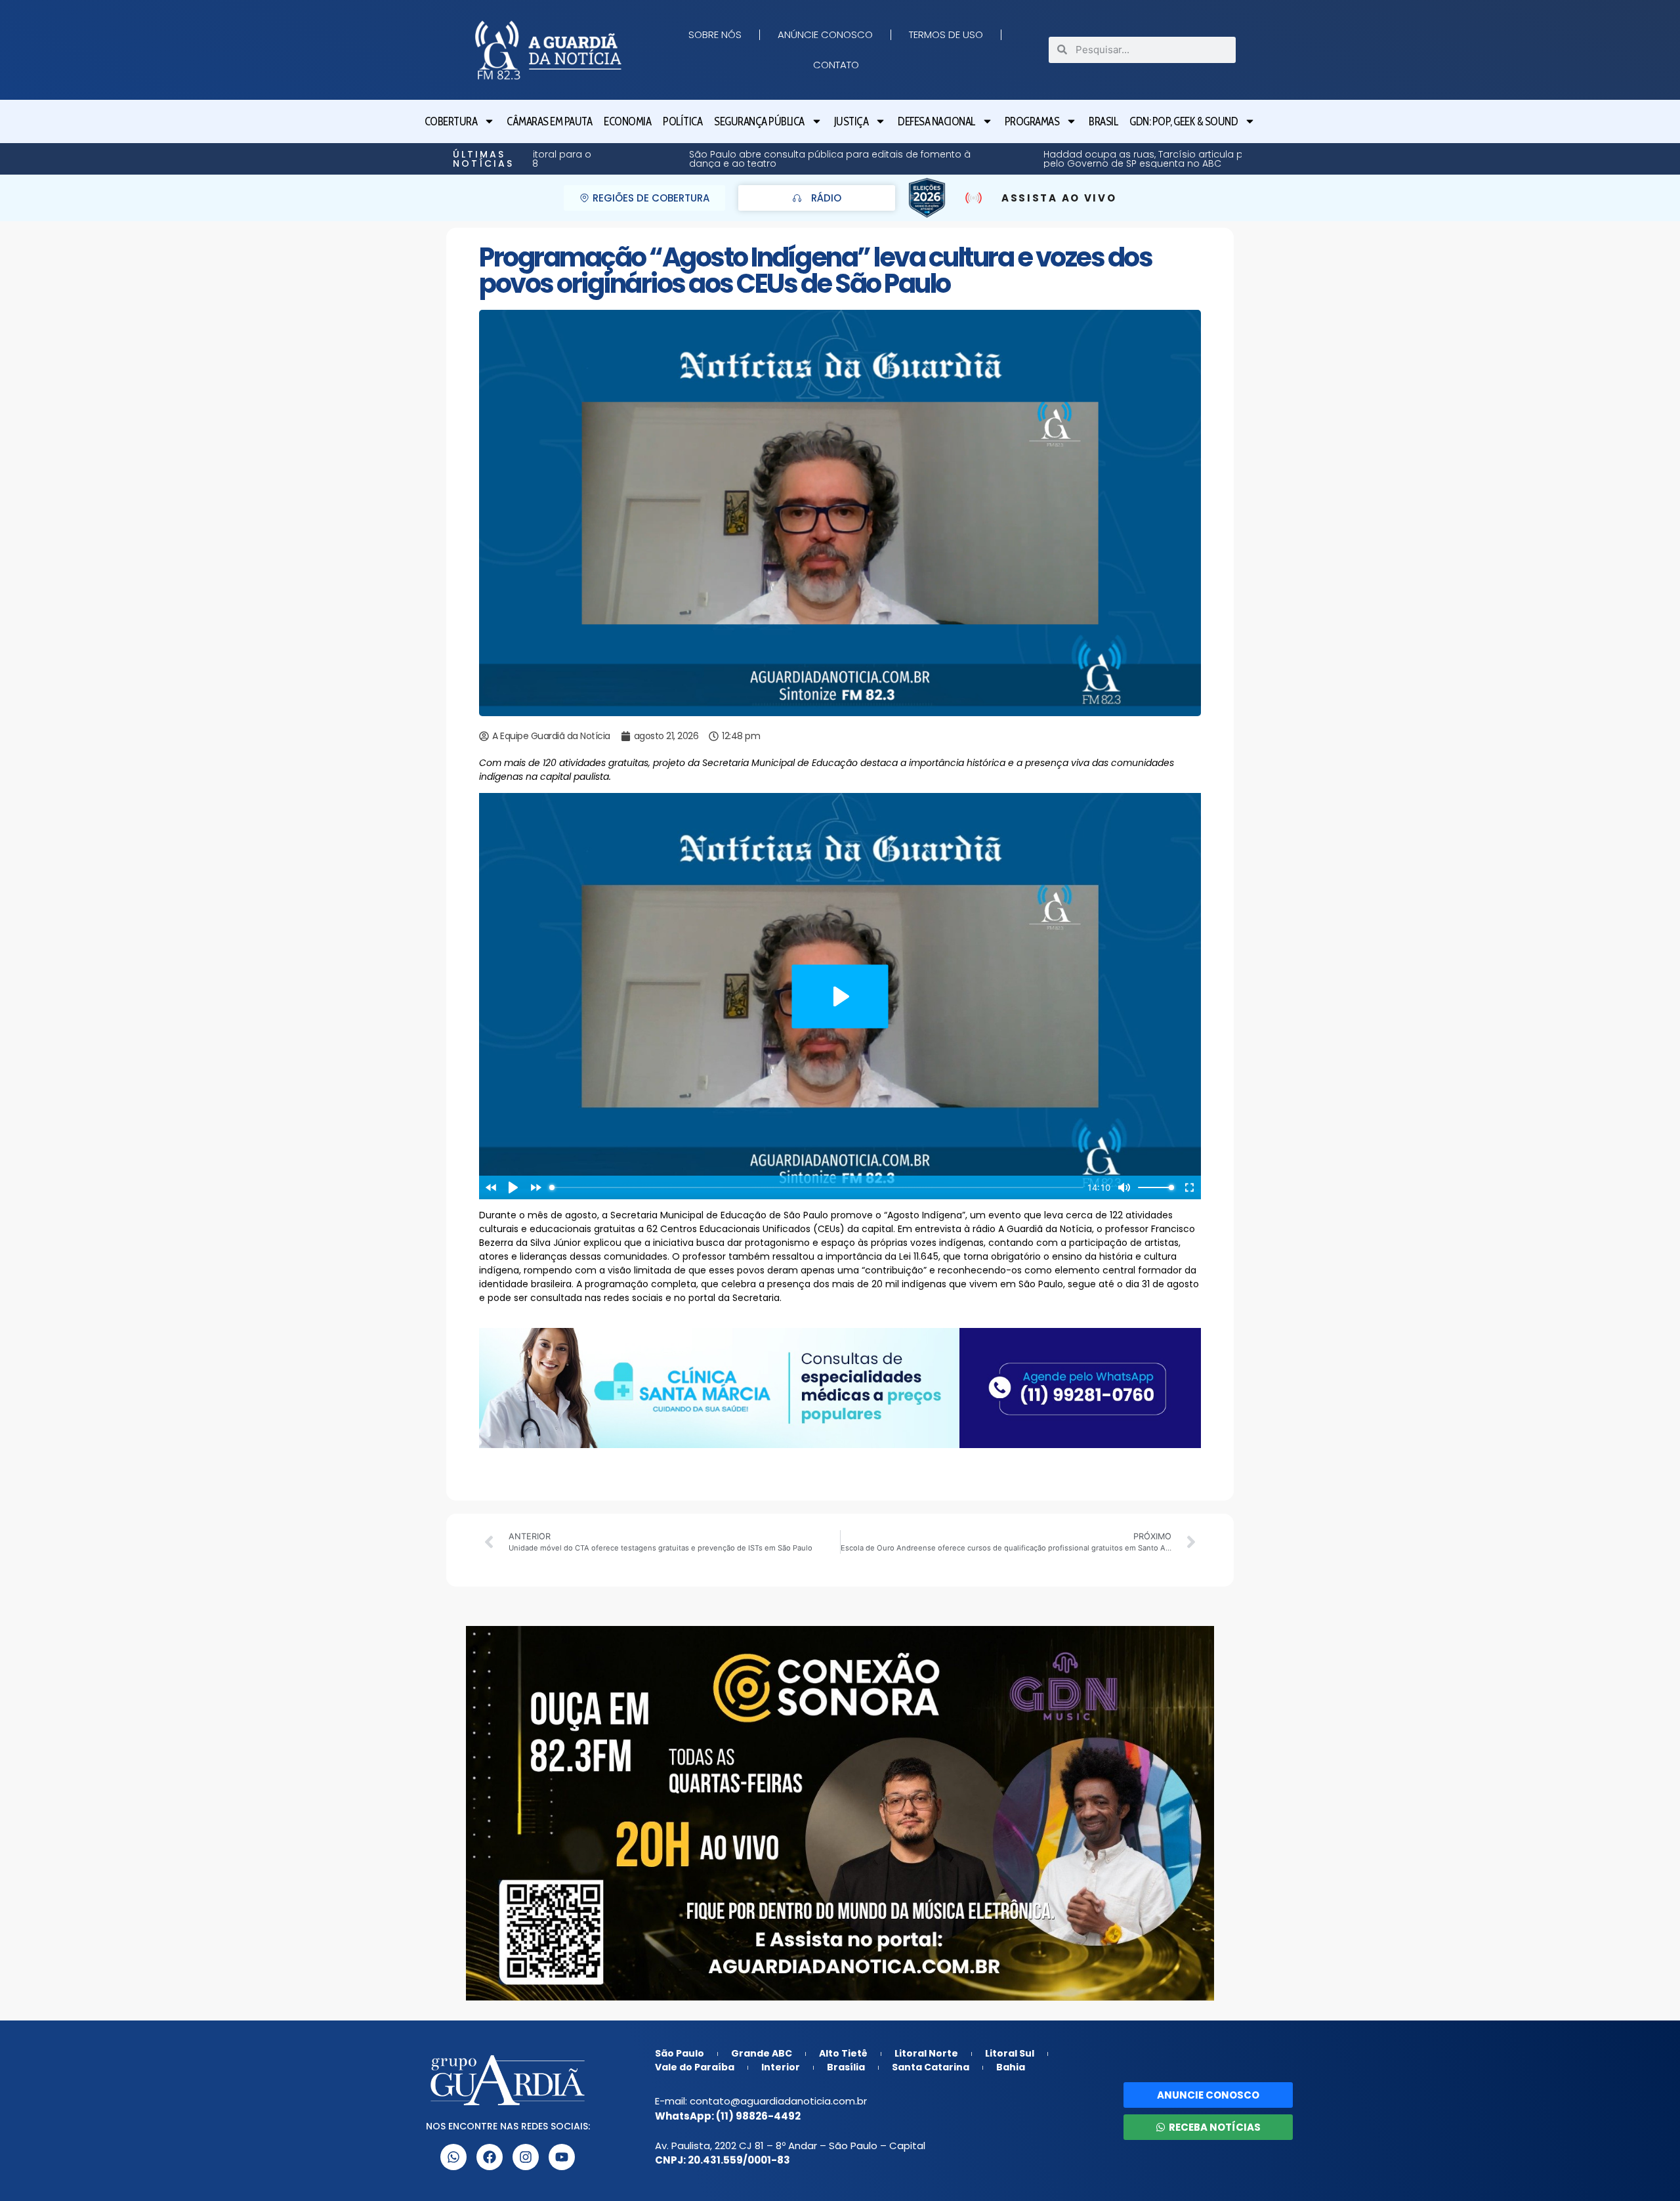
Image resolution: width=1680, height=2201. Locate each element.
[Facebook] (490, 2157)
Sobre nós (715, 34)
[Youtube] (562, 2157)
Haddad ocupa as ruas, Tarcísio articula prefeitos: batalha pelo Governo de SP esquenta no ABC (857, 159)
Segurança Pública (759, 121)
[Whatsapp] (453, 2157)
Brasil (1103, 121)
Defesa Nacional (936, 121)
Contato (836, 65)
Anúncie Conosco (825, 34)
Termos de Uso (946, 34)
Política (682, 121)
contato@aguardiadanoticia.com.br (778, 2101)
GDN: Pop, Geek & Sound (1184, 121)
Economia (627, 121)
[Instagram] (526, 2157)
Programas (1032, 121)
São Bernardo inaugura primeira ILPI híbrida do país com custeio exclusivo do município (1208, 159)
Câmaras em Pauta (549, 121)
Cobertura (451, 121)
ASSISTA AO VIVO (1059, 198)
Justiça (851, 121)
